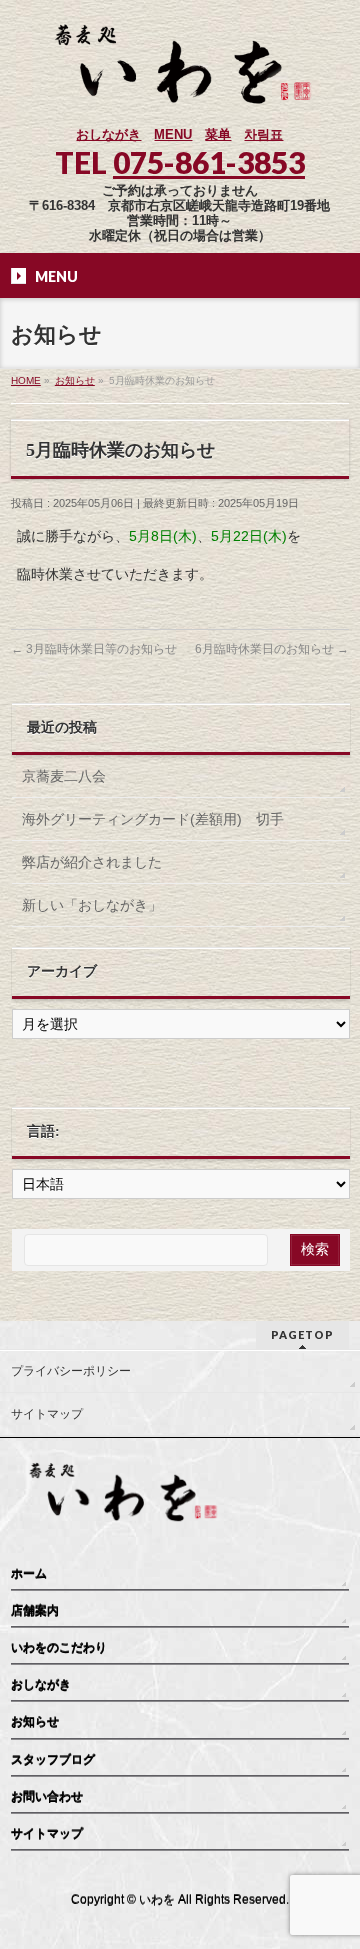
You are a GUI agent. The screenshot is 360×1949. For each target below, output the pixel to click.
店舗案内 (35, 1611)
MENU (173, 134)
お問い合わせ (47, 1797)
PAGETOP (302, 1334)
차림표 (263, 134)
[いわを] (180, 94)
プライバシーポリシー (71, 1371)
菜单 (218, 134)
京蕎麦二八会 (64, 776)
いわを (157, 1900)
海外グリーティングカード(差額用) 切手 (153, 819)
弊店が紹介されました (92, 862)
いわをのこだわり (59, 1648)
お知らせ (35, 1722)
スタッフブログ (53, 1760)
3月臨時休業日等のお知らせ (94, 649)
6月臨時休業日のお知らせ (272, 649)
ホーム (29, 1574)
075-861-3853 (209, 162)
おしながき (108, 134)
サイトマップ (47, 1414)
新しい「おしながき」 (92, 905)
